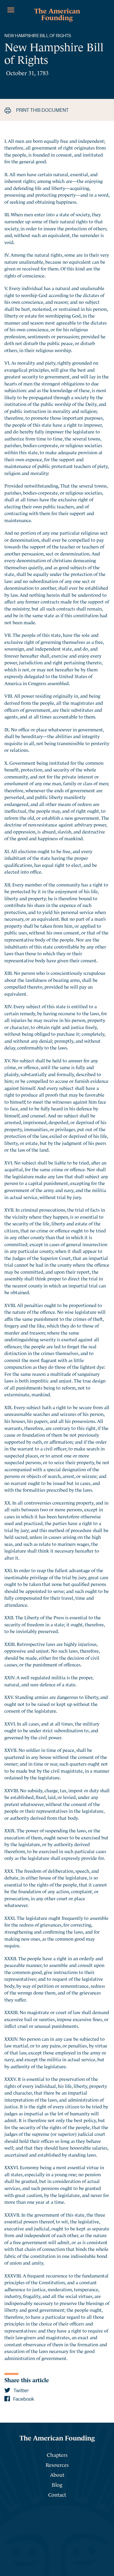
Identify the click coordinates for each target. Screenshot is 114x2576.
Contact (57, 2494)
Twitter (21, 2391)
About (57, 2474)
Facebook (23, 2399)
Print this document (42, 110)
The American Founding (57, 13)
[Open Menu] (11, 10)
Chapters (57, 2454)
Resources (57, 2464)
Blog (57, 2484)
